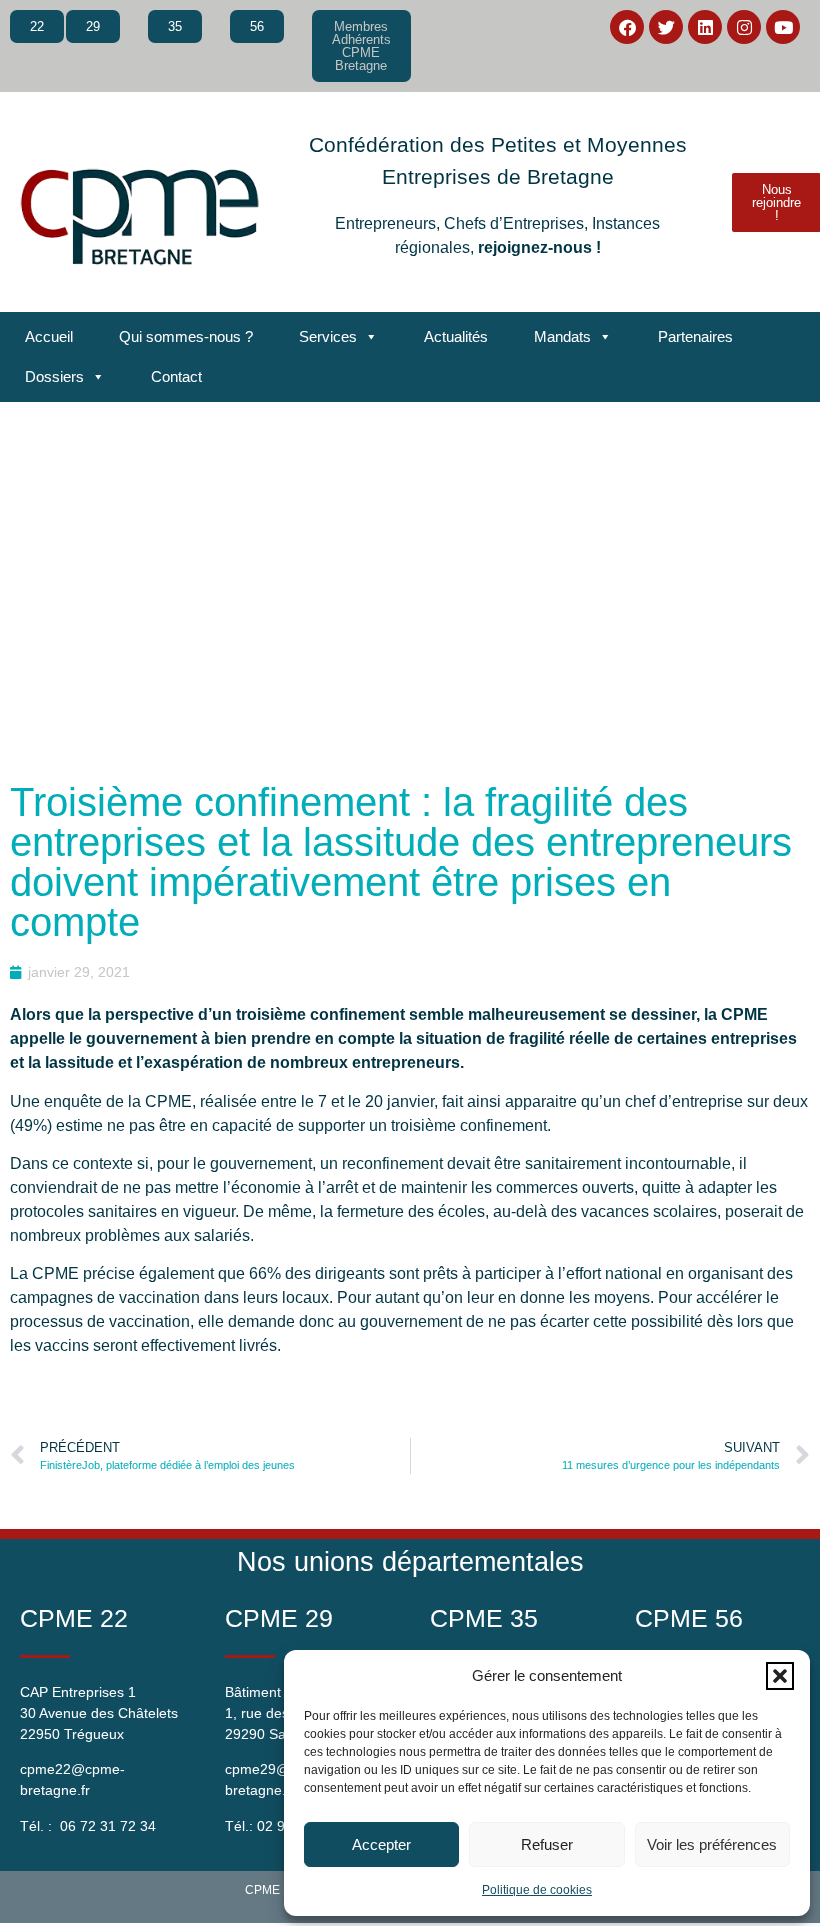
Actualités (456, 336)
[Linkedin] (705, 27)
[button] (780, 1676)
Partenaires (695, 336)
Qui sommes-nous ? (186, 336)
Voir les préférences (712, 1844)
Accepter (381, 1844)
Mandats (562, 336)
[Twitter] (666, 27)
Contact (176, 376)
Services (328, 336)
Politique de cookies (537, 1890)
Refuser (547, 1844)
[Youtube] (783, 27)
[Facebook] (627, 27)
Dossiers (54, 376)
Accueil (49, 336)
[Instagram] (744, 27)
